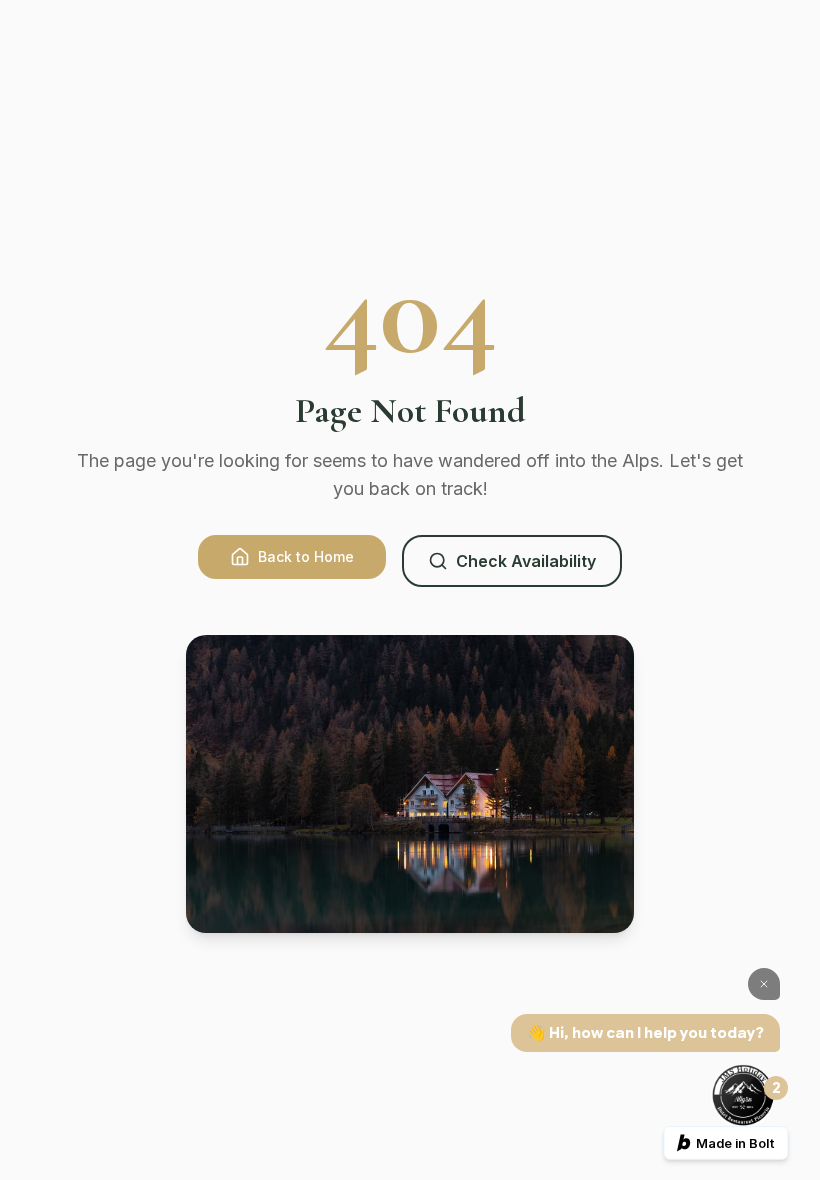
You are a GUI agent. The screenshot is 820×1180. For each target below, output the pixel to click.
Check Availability (526, 561)
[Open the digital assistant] (743, 1096)
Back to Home (306, 556)
